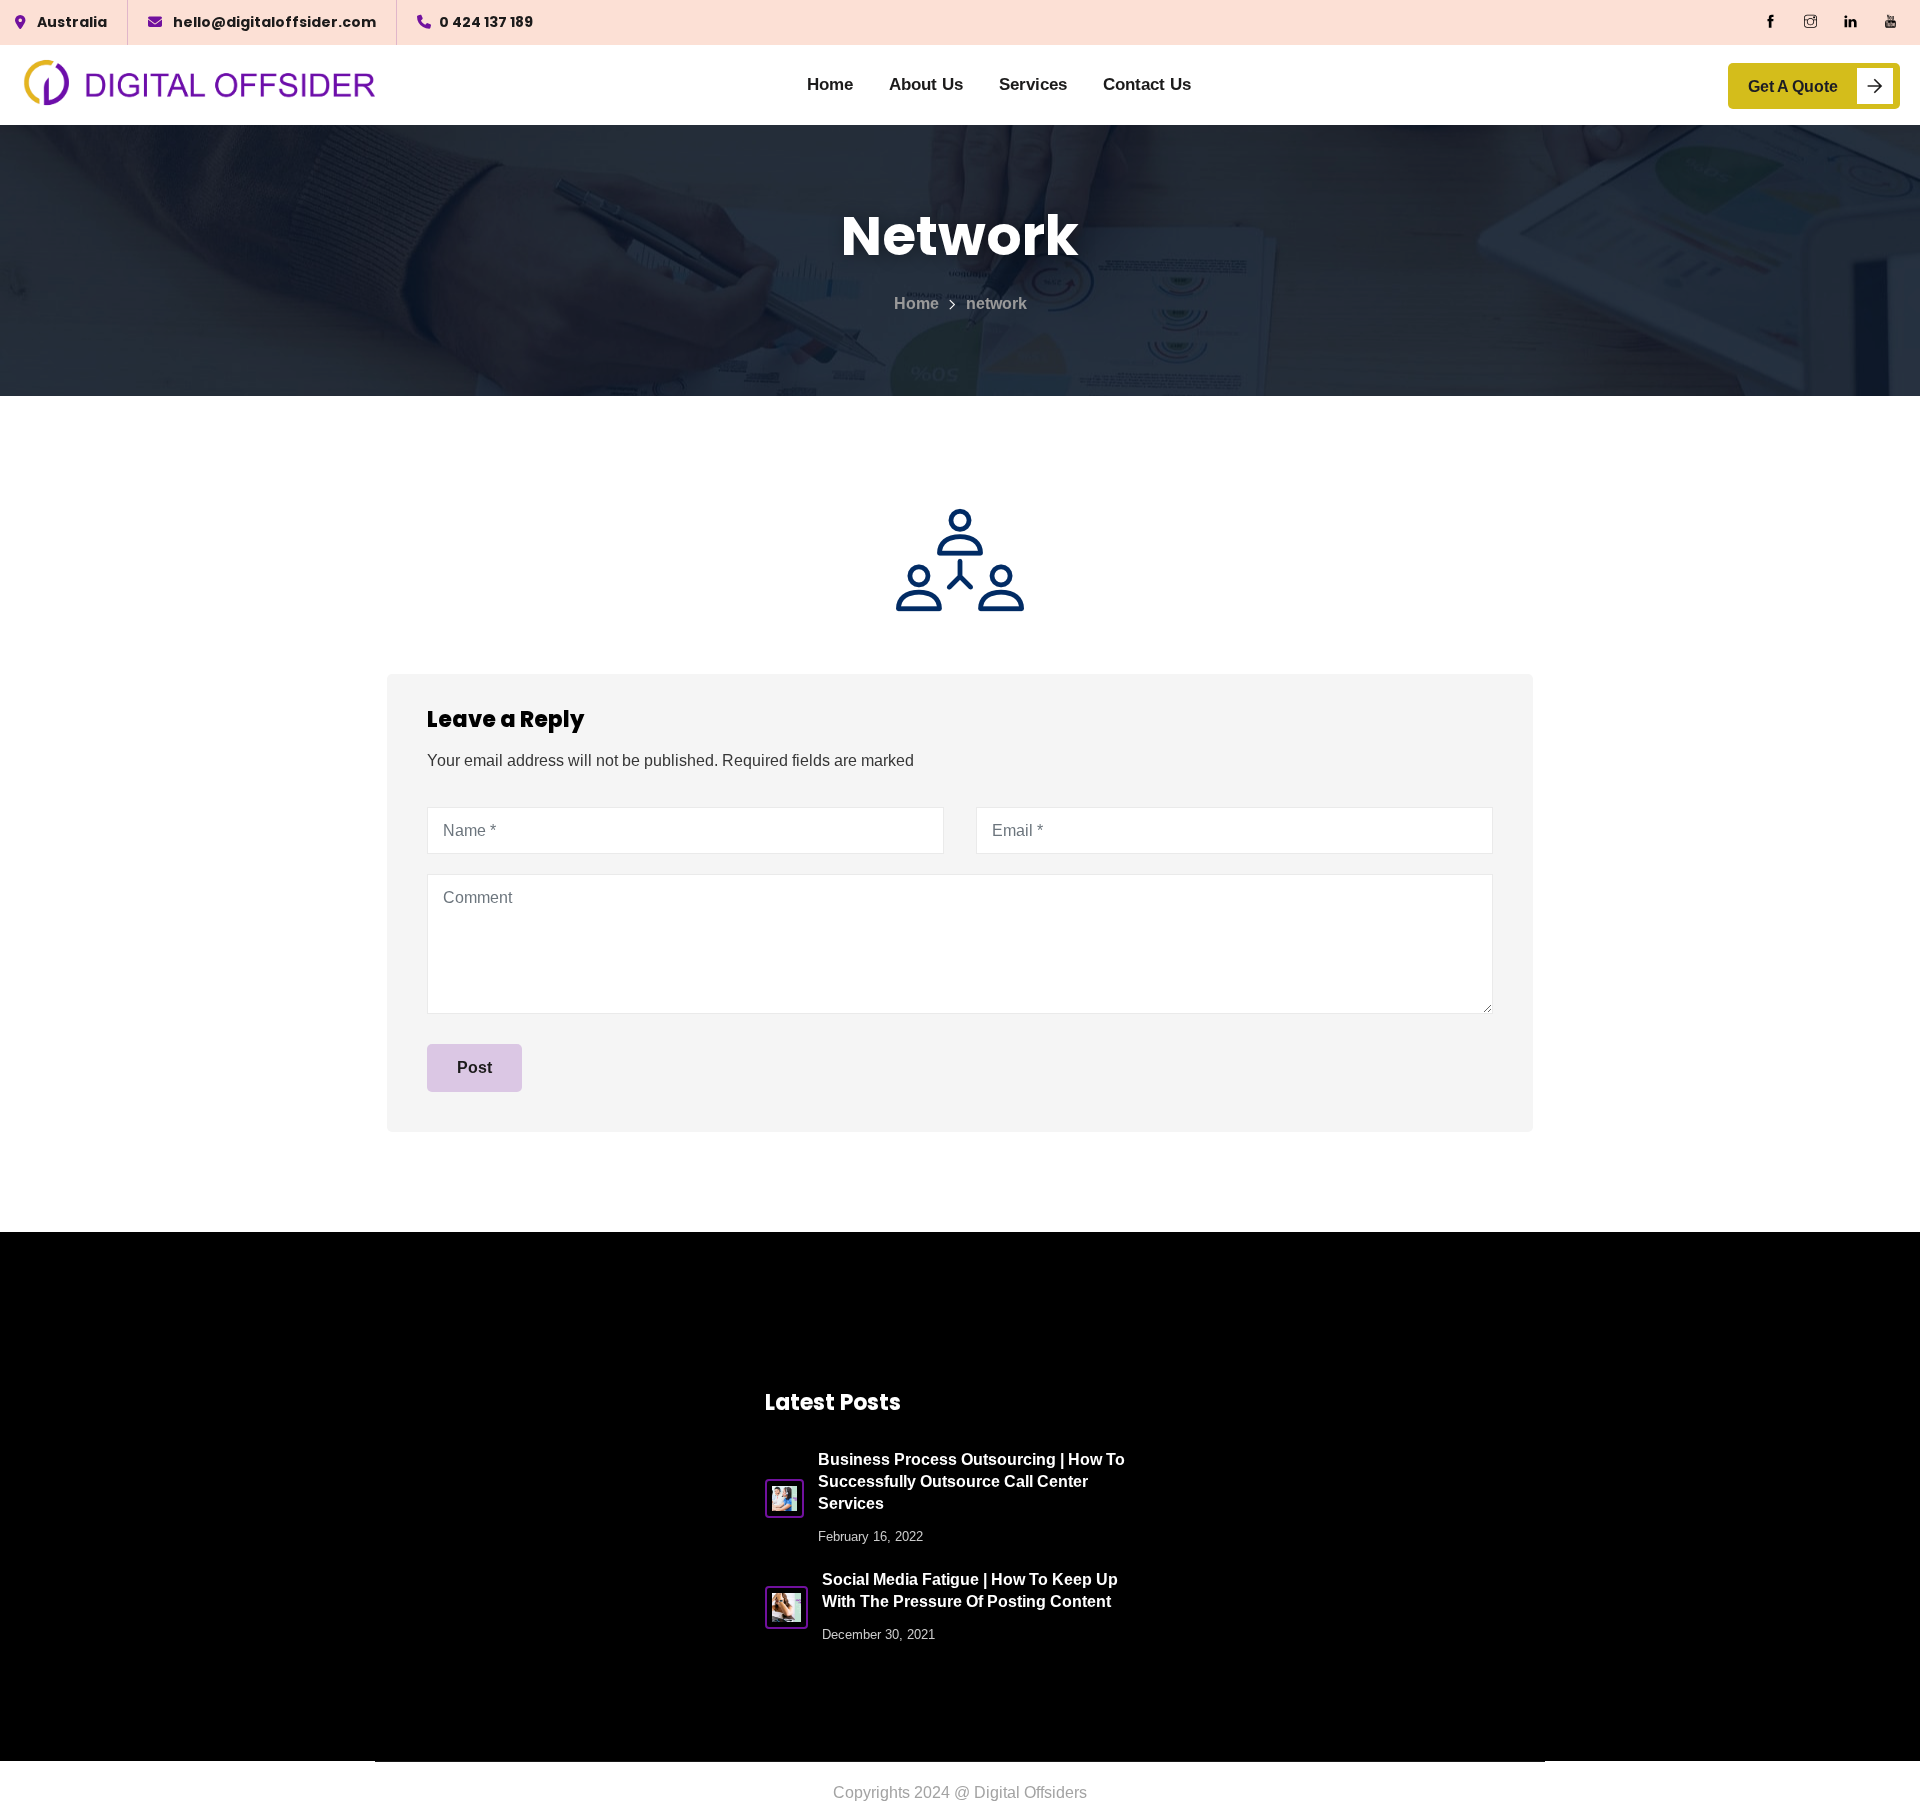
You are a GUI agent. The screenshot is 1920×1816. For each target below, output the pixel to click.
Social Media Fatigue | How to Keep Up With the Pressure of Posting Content (970, 1590)
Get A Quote (1793, 86)
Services (1033, 84)
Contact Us (1147, 84)
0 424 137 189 (486, 22)
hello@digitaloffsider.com (274, 22)
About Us (926, 84)
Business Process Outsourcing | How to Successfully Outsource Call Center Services (971, 1481)
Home (830, 84)
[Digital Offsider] (201, 86)
